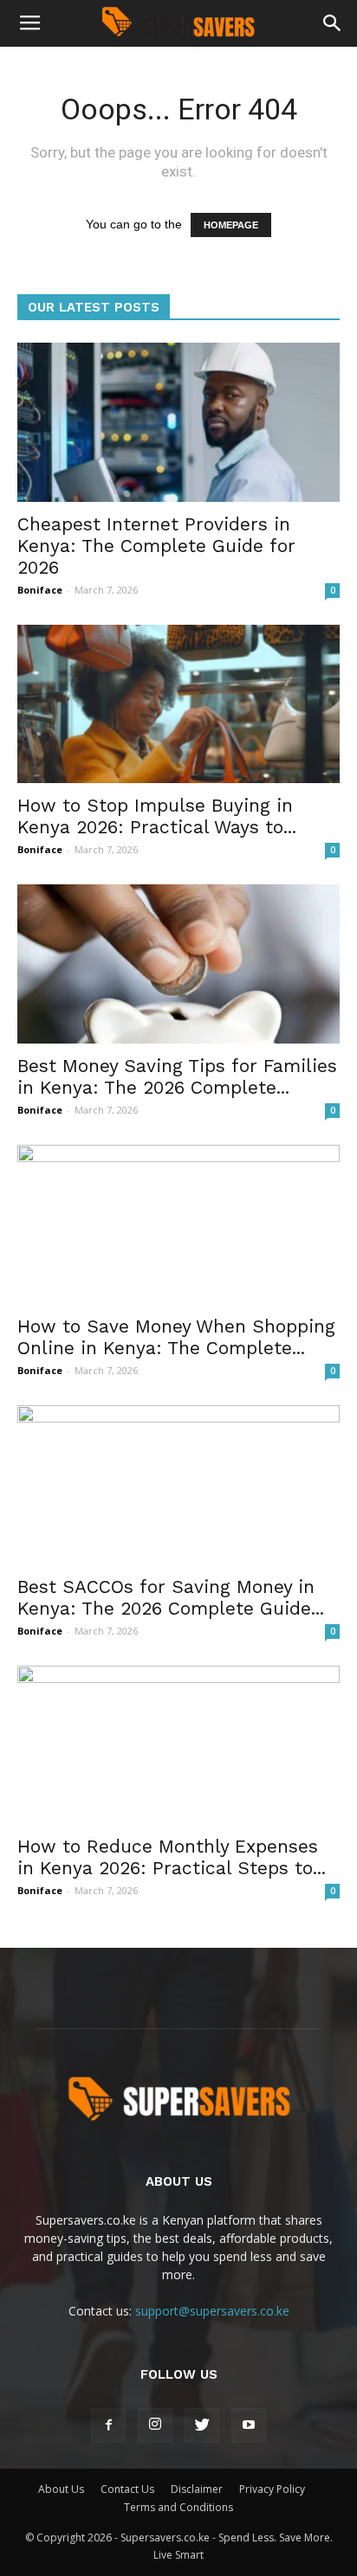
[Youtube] (249, 2425)
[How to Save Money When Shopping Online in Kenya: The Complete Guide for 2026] (178, 1224)
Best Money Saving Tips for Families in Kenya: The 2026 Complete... (177, 1076)
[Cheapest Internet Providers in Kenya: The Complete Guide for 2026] (178, 422)
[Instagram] (155, 2425)
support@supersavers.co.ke (212, 2311)
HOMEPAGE (231, 225)
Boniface (40, 590)
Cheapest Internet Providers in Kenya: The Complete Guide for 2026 (156, 546)
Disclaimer (197, 2489)
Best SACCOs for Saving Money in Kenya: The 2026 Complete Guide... (171, 1597)
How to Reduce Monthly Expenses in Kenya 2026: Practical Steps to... (172, 1857)
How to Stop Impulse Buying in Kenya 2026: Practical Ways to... (157, 816)
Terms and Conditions (178, 2507)
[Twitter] (202, 2425)
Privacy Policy (272, 2489)
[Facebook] (108, 2425)
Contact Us (127, 2489)
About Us (61, 2489)
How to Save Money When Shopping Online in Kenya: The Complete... (176, 1337)
